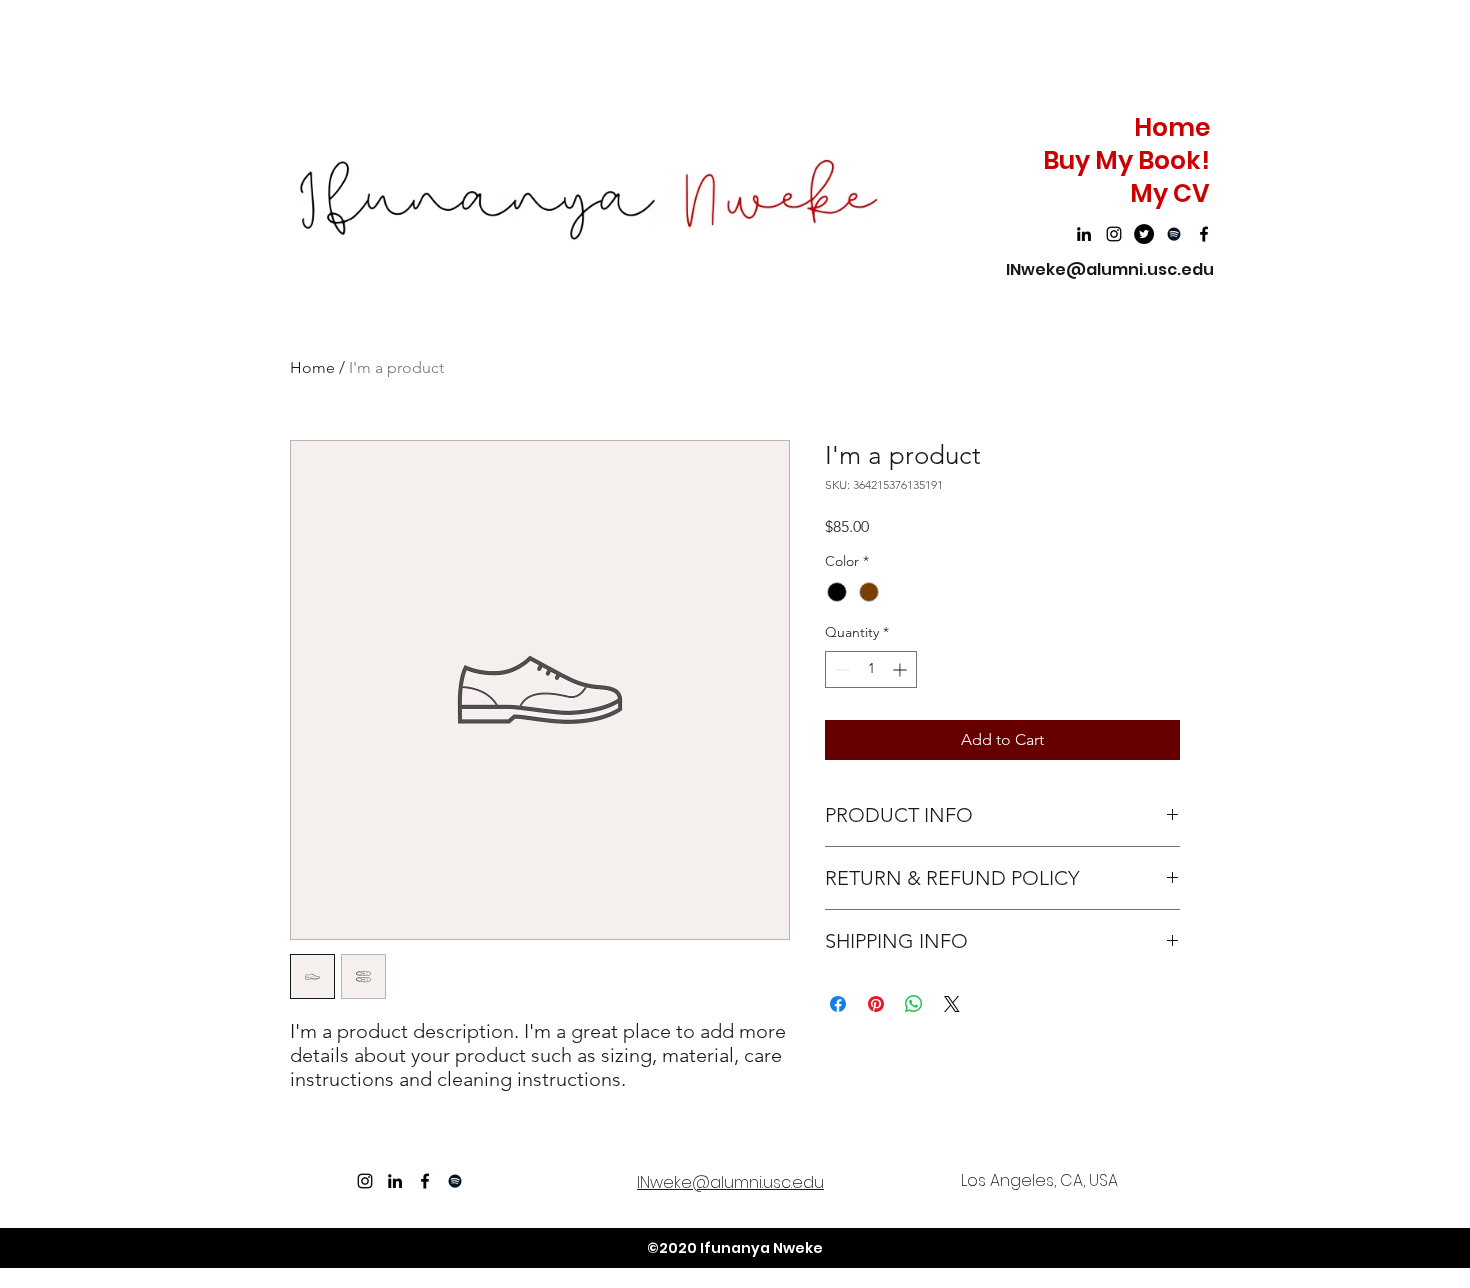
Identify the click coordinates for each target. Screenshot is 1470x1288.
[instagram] (1114, 234)
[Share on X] (952, 1004)
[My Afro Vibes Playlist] (1174, 234)
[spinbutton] (871, 669)
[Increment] (901, 669)
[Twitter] (1144, 234)
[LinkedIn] (1084, 234)
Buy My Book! (1126, 160)
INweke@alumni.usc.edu (1110, 269)
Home (1172, 127)
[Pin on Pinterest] (876, 1004)
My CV (1170, 193)
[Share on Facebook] (838, 1004)
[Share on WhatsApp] (914, 1004)
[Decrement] (840, 669)
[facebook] (1204, 234)
